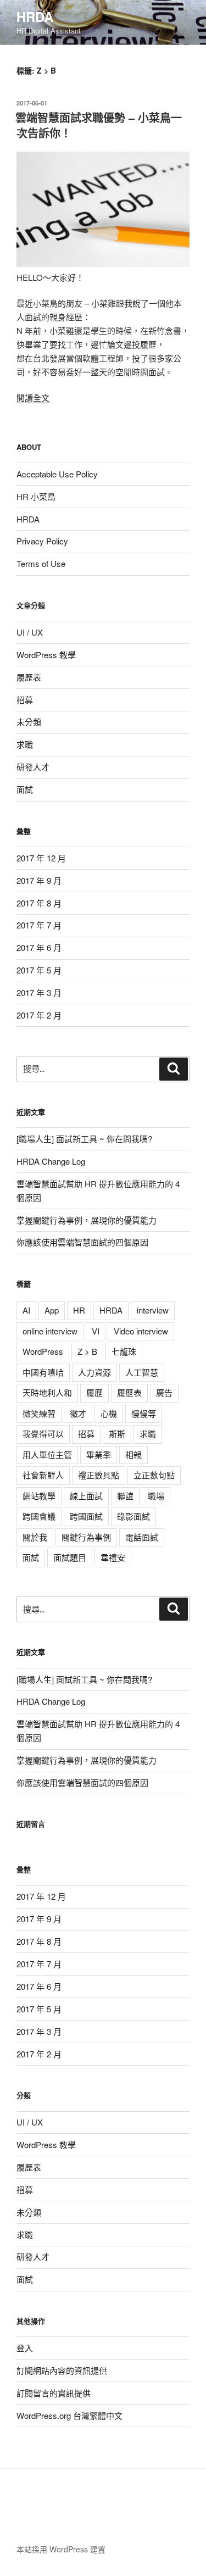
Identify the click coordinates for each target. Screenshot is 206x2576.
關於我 (35, 1537)
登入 (25, 2348)
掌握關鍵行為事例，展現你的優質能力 (87, 1220)
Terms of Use (41, 563)
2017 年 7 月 (39, 925)
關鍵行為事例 (86, 1537)
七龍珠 (124, 1351)
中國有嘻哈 (43, 1372)
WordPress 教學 (46, 655)
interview (153, 1310)
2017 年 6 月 (39, 947)
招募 (25, 700)
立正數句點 (154, 1475)
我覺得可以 (43, 1434)
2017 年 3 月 (39, 992)
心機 (109, 1413)
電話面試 (142, 1537)
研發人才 (33, 767)
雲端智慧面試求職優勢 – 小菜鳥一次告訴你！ (99, 125)
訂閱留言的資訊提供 (54, 2393)
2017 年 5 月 (39, 970)
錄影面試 (133, 1516)
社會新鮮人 (43, 1475)
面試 (25, 789)
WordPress (43, 1351)
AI (26, 1310)
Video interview (141, 1331)
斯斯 (117, 1434)
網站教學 (39, 1496)
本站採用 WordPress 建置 (61, 2549)
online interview (50, 1331)
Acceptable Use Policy (57, 474)
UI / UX (30, 632)
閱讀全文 (33, 397)
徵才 (78, 1413)
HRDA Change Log (51, 1161)
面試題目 (70, 1557)
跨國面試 (86, 1516)
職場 (156, 1496)
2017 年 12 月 (41, 858)
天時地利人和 (47, 1392)
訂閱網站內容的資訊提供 (62, 2370)
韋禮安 (113, 1557)
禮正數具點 (99, 1475)
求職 (25, 744)
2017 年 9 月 (39, 880)
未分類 (29, 722)
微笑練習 (39, 1413)
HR (79, 1310)
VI (96, 1331)
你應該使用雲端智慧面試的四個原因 (82, 1242)
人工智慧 (142, 1372)
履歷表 (29, 677)
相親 (133, 1454)
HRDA (35, 16)
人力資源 (94, 1372)
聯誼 (125, 1496)
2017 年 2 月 (39, 1015)
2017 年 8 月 (39, 903)
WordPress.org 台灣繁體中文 (69, 2415)
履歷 (94, 1392)
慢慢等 (144, 1413)
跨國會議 (39, 1516)
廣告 (164, 1392)
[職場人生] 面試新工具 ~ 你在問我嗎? (84, 1139)
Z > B (87, 1351)
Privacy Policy (42, 541)
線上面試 (86, 1496)
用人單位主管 (47, 1454)
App (52, 1310)
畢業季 (99, 1454)
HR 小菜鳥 (36, 496)
